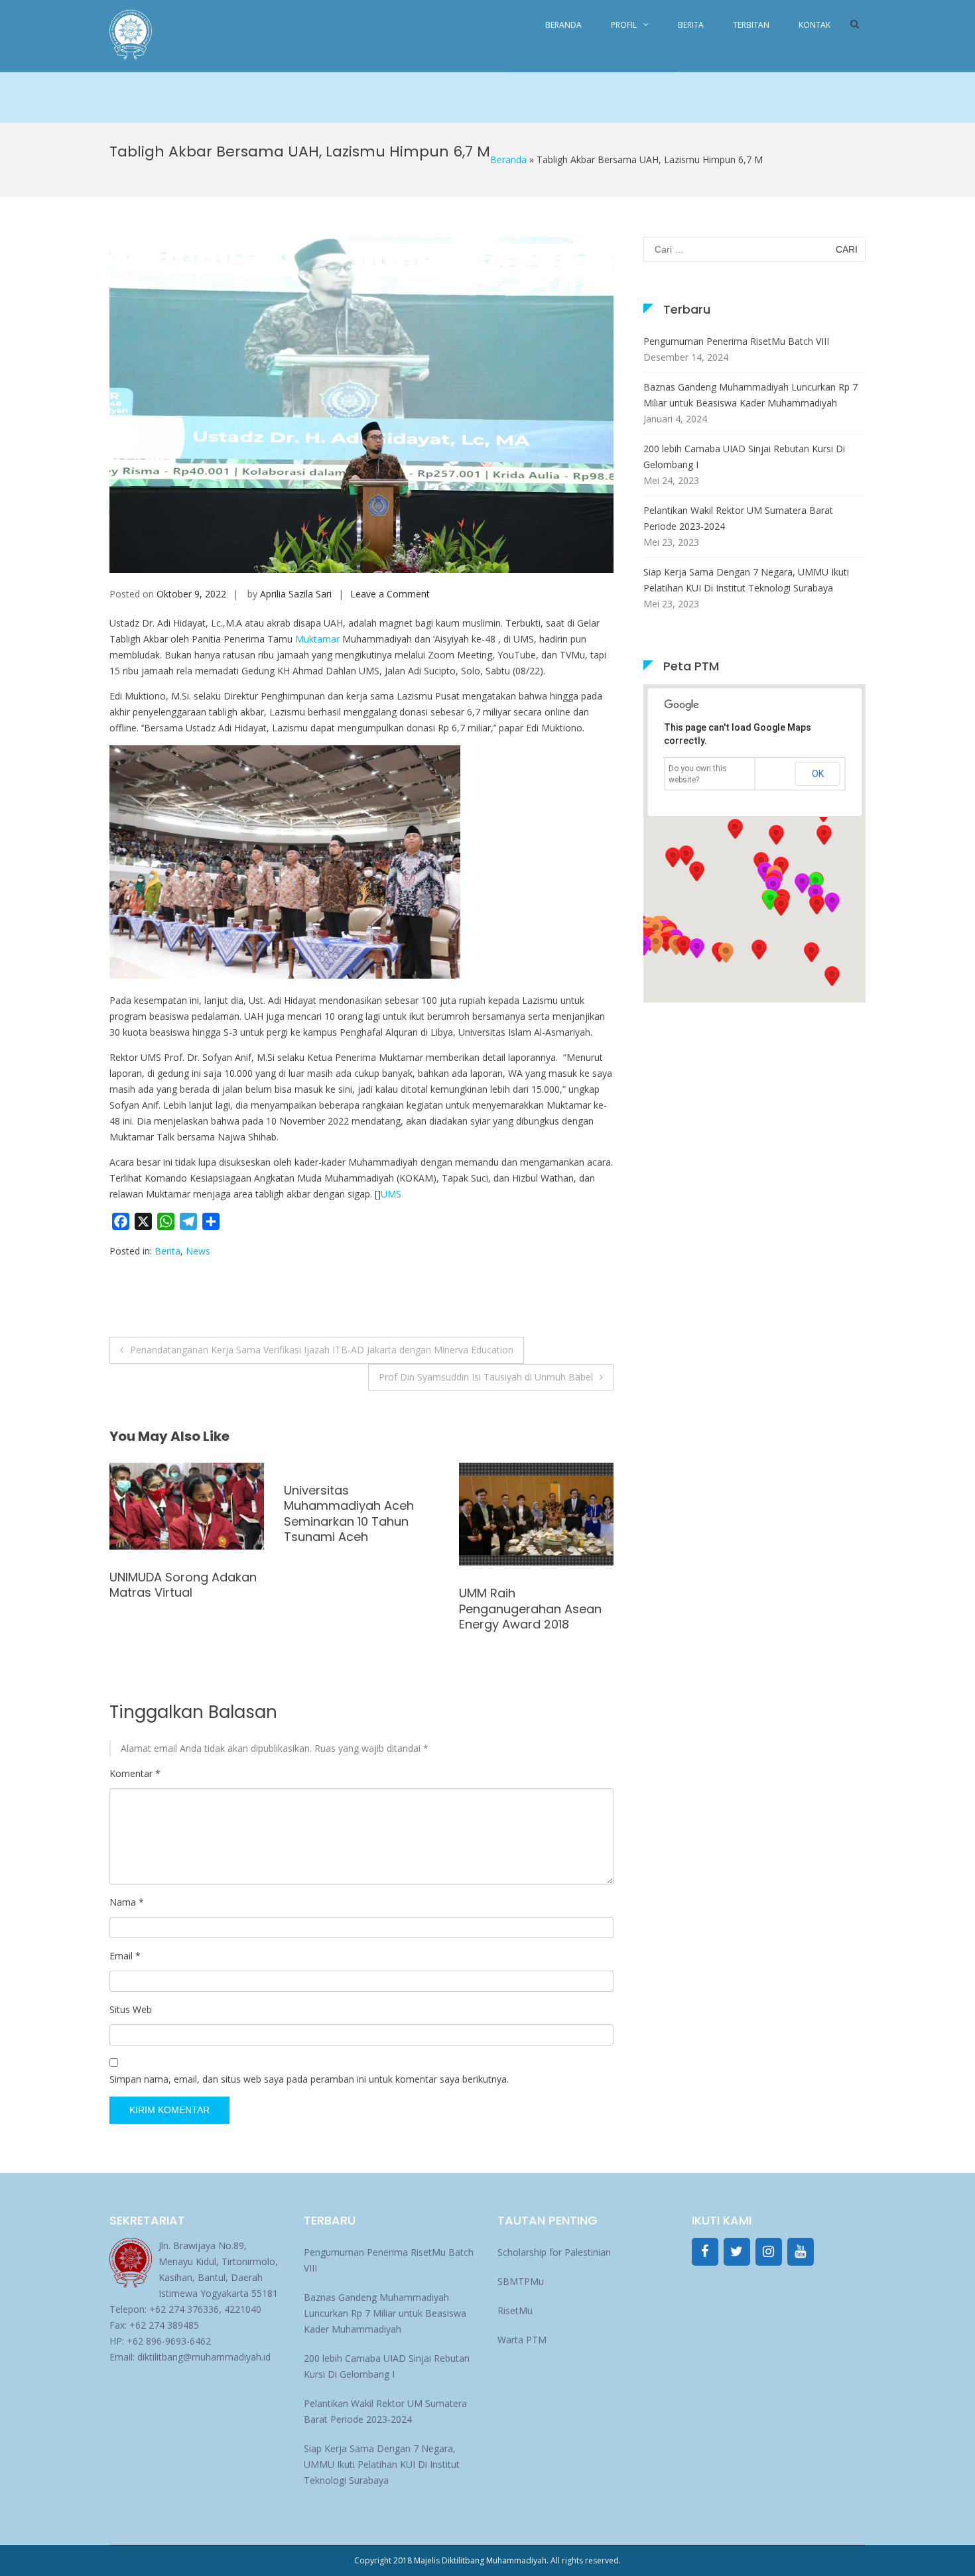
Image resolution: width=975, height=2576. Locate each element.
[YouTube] (801, 2252)
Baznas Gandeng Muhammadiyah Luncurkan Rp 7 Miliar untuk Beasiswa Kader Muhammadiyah (750, 395)
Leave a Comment (390, 594)
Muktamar (317, 639)
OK (818, 774)
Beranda (563, 25)
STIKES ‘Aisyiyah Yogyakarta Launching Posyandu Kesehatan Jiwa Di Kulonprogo (525, 1513)
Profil (624, 25)
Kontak (814, 25)
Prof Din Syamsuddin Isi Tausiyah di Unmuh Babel (486, 1377)
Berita (691, 25)
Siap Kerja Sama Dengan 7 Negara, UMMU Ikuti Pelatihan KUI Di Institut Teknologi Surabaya (746, 580)
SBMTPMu (521, 2281)
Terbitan (751, 25)
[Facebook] (705, 2252)
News (198, 1251)
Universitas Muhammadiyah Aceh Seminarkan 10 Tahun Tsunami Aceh (174, 1513)
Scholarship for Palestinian (554, 2252)
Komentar (135, 1773)
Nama (127, 1902)
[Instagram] (769, 2252)
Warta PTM (522, 2340)
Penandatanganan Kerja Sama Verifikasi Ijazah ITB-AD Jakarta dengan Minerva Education (322, 1350)
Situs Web (131, 2009)
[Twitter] (737, 2252)
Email (125, 1956)
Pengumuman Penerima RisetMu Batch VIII (736, 341)
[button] (816, 904)
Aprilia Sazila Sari (296, 594)
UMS (391, 1194)
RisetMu (515, 2310)
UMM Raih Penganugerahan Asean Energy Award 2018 (355, 1609)
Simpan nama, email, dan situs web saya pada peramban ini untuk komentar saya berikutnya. (309, 2079)
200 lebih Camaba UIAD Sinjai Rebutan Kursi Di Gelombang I (744, 457)
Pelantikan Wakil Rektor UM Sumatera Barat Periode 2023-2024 (738, 518)
